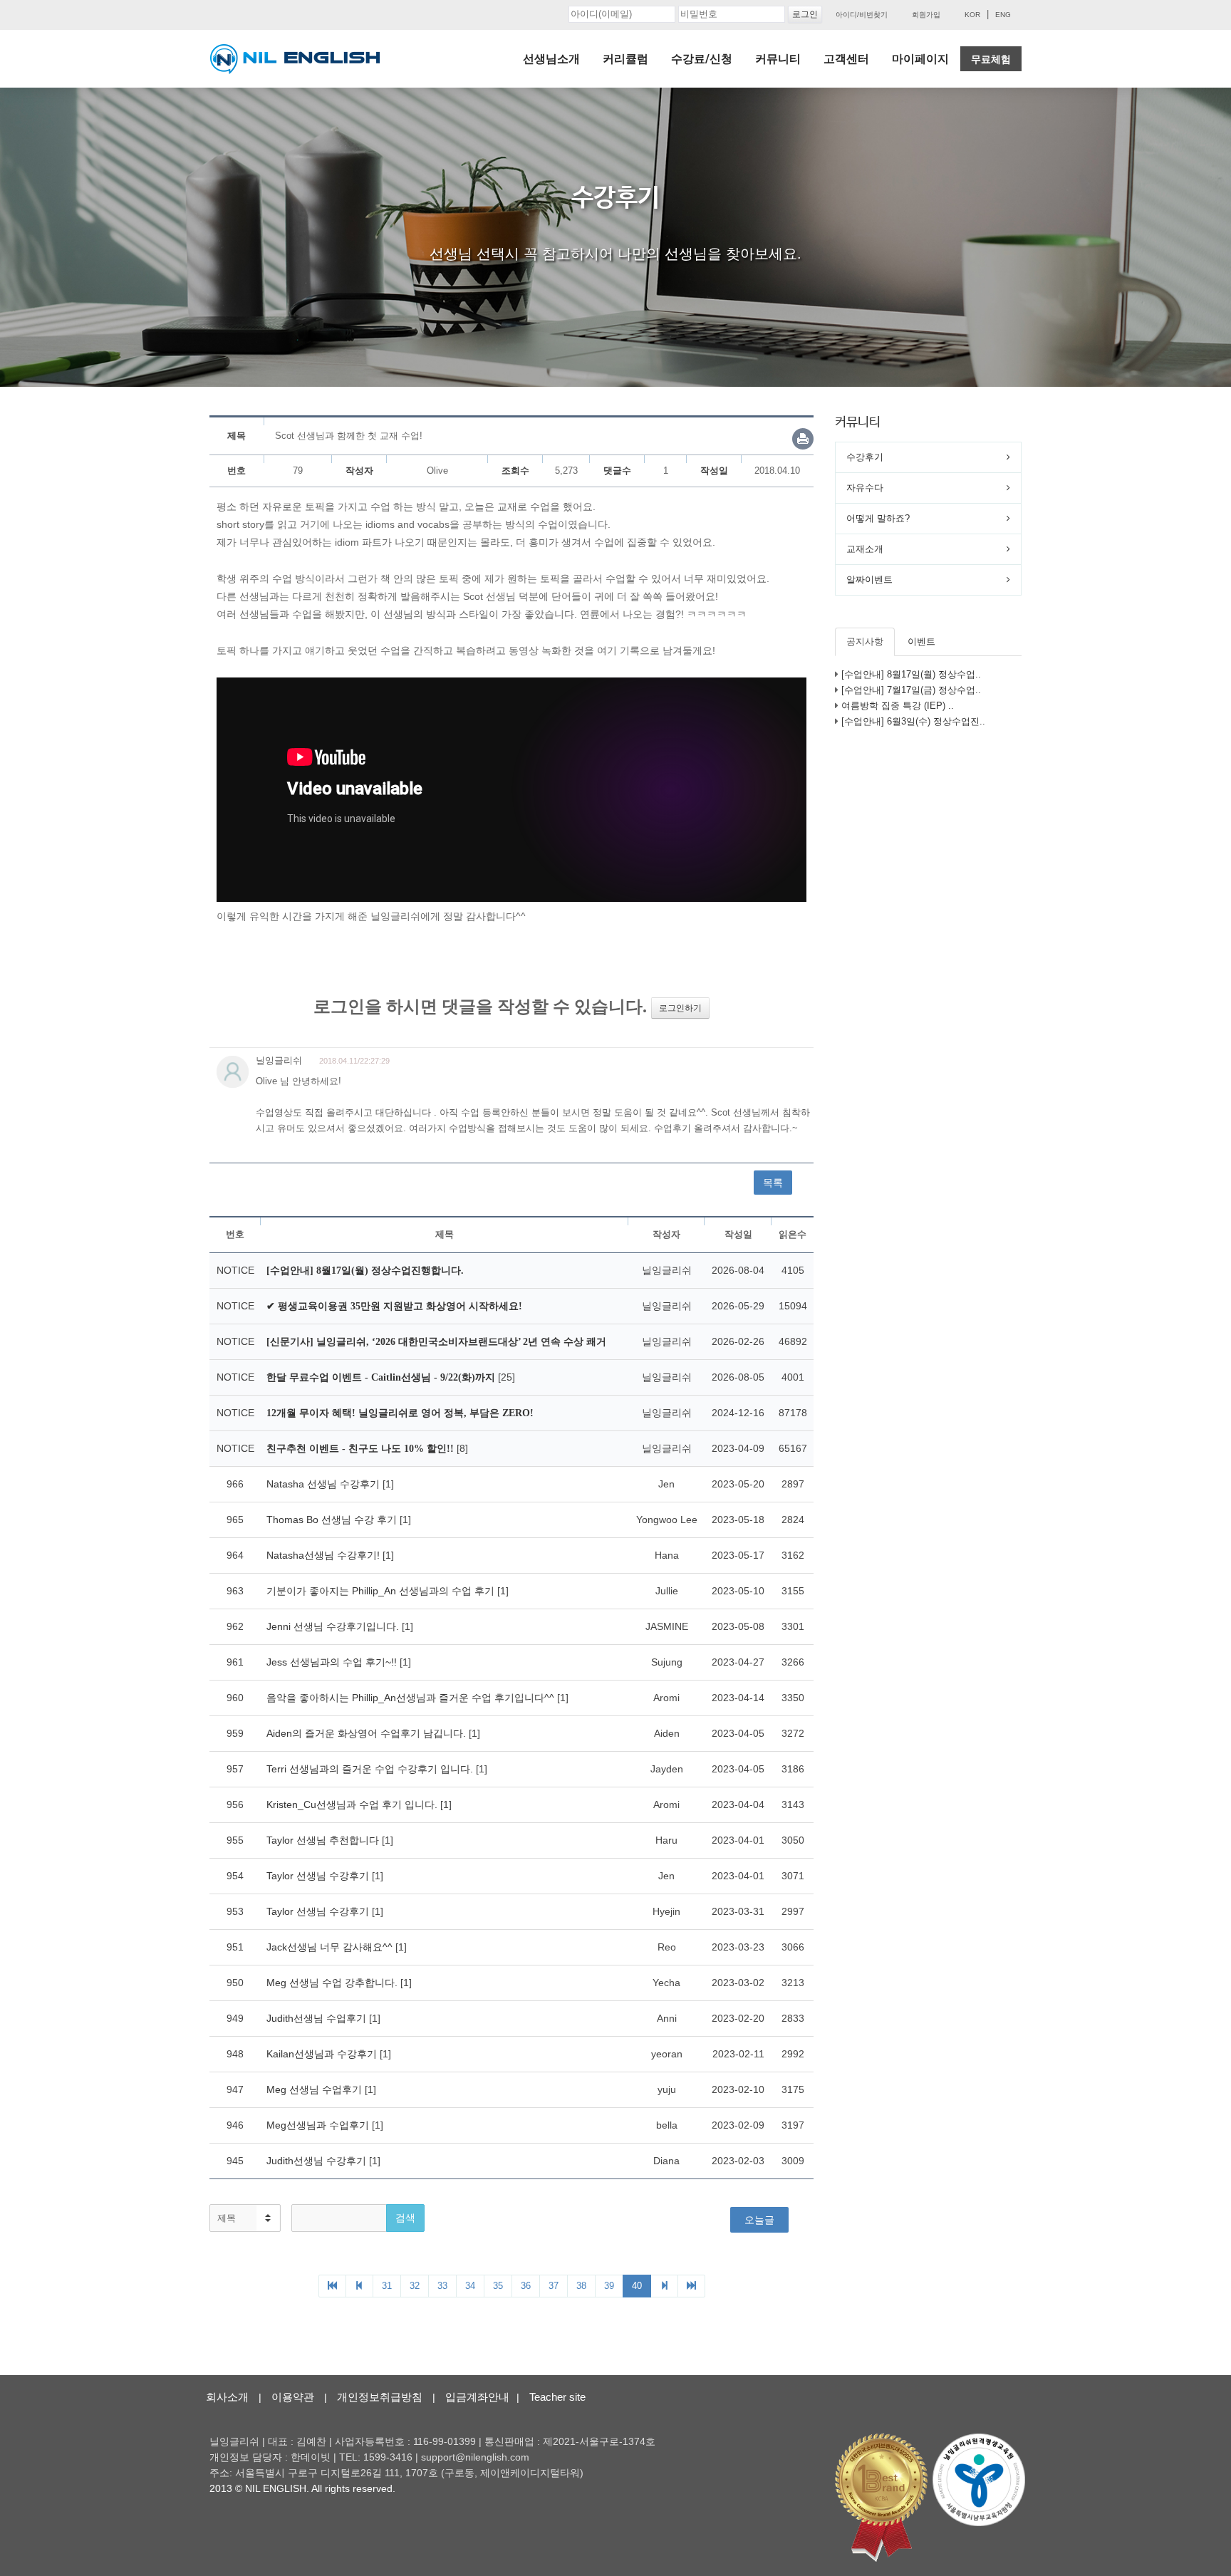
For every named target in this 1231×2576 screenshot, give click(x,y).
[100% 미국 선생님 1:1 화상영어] (295, 59)
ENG (1003, 15)
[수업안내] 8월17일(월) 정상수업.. (911, 674)
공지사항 (865, 642)
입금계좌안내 (477, 2397)
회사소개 (227, 2397)
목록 (773, 1183)
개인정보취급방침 (380, 2397)
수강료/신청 (702, 59)
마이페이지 (920, 59)
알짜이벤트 (869, 580)
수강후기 (865, 457)
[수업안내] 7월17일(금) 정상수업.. (911, 690)
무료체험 (991, 59)
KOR (972, 15)
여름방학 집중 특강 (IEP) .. (898, 706)
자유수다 (865, 488)
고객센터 (846, 59)
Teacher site (557, 2397)
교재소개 (865, 549)
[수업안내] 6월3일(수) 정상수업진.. (913, 721)
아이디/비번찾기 (862, 15)
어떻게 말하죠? (878, 518)
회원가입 (926, 15)
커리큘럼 (625, 59)
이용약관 (293, 2397)
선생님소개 (551, 59)
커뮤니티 (778, 59)
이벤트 (921, 642)
